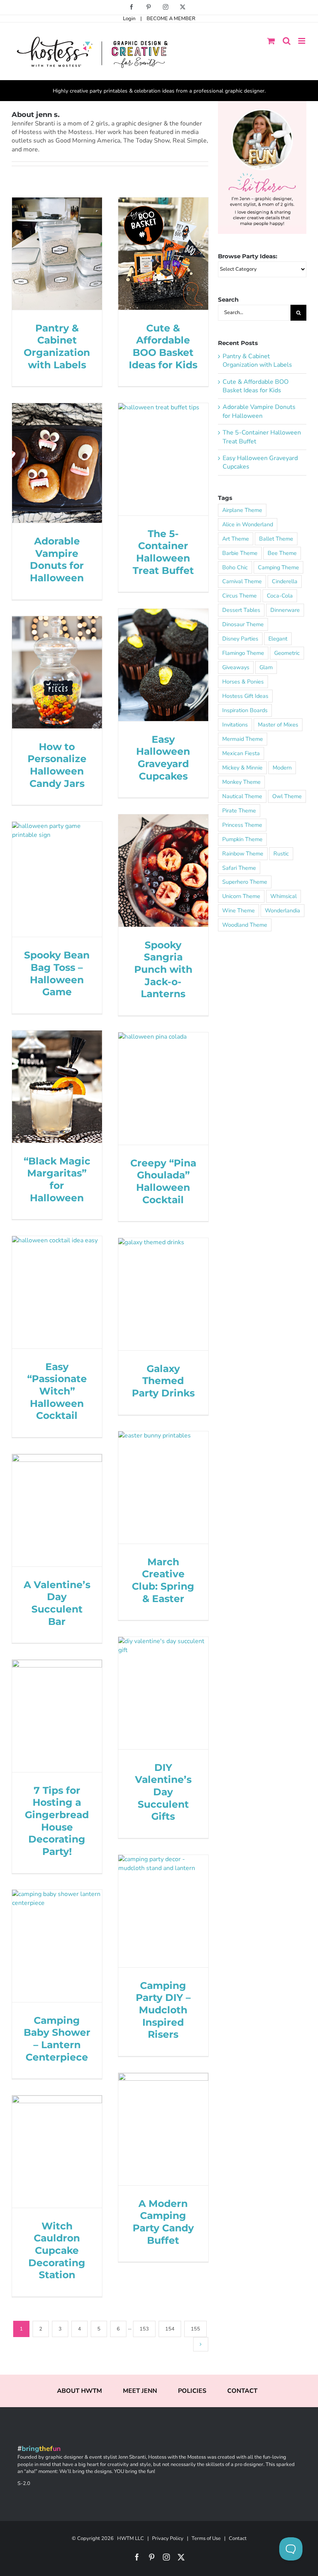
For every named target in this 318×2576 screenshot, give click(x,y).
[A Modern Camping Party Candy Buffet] (163, 2129)
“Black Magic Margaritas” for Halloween (57, 1179)
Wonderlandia (283, 910)
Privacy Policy (168, 2538)
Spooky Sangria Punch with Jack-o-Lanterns (163, 969)
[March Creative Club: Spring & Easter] (163, 1487)
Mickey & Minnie (242, 768)
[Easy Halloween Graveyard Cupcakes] (163, 665)
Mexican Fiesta (241, 753)
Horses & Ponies (243, 682)
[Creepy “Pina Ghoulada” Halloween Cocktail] (163, 1088)
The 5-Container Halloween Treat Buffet (163, 552)
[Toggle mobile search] (287, 41)
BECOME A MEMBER (171, 19)
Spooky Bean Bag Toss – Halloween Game (57, 973)
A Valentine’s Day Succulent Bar (57, 1603)
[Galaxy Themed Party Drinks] (163, 1294)
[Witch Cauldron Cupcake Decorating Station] (57, 2151)
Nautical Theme (242, 796)
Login (129, 19)
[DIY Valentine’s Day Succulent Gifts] (163, 1693)
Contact (238, 2538)
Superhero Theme (245, 882)
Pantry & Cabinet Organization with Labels (57, 346)
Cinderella (285, 581)
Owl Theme (287, 796)
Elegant (278, 639)
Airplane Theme (242, 510)
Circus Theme (239, 596)
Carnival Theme (242, 581)
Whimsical (283, 896)
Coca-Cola (280, 596)
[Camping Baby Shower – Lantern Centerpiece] (57, 1946)
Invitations (235, 725)
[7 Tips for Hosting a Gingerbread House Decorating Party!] (57, 1716)
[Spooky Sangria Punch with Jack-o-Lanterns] (163, 870)
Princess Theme (242, 825)
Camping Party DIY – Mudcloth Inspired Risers (163, 2010)
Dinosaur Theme (243, 624)
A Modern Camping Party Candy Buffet (163, 2222)
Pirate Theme (239, 811)
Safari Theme (239, 868)
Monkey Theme (241, 782)
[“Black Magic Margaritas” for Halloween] (57, 1086)
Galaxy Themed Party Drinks (163, 1381)
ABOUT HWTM (79, 2391)
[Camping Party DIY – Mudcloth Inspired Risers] (163, 1911)
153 (144, 2329)
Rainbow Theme (243, 854)
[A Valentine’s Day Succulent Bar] (57, 1510)
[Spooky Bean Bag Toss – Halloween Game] (57, 879)
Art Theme (236, 539)
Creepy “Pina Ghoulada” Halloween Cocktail (163, 1181)
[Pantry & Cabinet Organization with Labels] (57, 253)
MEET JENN (140, 2391)
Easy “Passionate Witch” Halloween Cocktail (57, 1391)
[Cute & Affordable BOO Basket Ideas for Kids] (163, 253)
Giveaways (236, 667)
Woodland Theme (245, 925)
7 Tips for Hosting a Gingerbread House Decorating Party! (57, 1821)
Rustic (281, 854)
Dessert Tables (241, 610)
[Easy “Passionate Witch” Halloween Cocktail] (57, 1292)
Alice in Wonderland (248, 524)
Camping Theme (278, 567)
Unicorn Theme (241, 896)
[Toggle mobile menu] (302, 41)
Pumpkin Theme (242, 839)
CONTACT (242, 2391)
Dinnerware (285, 610)
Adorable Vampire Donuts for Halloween (57, 559)
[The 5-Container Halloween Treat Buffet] (163, 459)
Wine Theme (238, 910)
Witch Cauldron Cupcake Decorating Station (57, 2250)
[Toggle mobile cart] (271, 41)
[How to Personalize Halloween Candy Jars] (57, 672)
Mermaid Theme (243, 739)
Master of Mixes (278, 725)
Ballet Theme (276, 539)
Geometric (287, 653)
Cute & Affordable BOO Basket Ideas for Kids (163, 346)
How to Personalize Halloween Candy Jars (57, 765)
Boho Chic (235, 567)
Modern (282, 768)
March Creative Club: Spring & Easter (163, 1580)
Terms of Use (206, 2538)
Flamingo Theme (243, 653)
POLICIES (192, 2391)
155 (195, 2329)
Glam (266, 667)
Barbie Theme (240, 553)
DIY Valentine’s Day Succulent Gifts (163, 1792)
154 (170, 2329)
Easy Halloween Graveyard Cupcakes (163, 757)
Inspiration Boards (245, 710)
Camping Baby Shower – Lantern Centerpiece (57, 2038)
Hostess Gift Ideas (245, 696)
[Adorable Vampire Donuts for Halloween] (57, 463)
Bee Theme (282, 553)
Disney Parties (240, 639)
